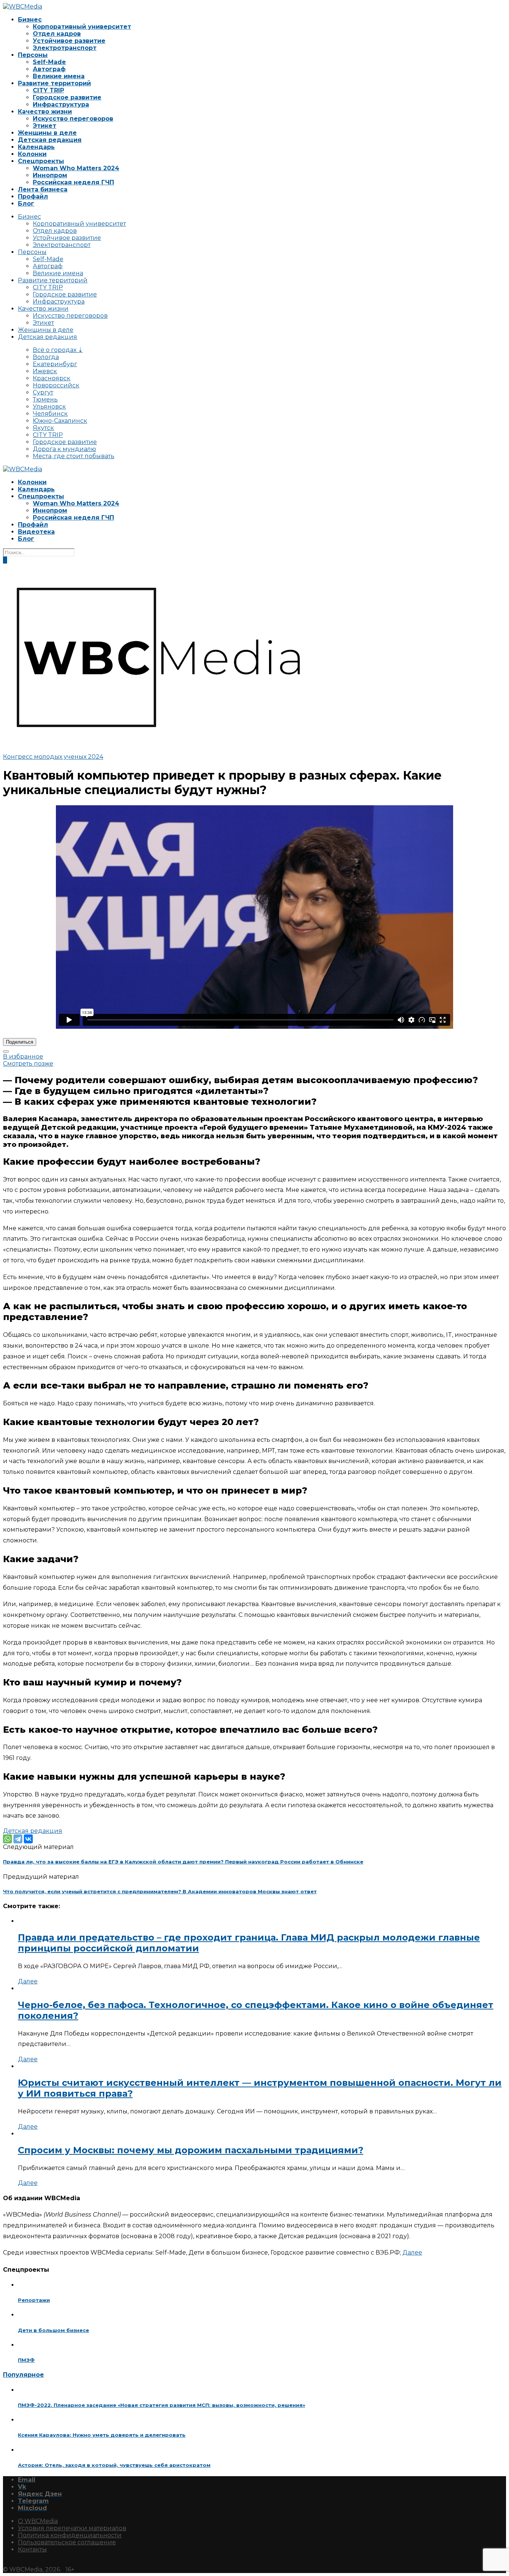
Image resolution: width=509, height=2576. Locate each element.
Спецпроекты (41, 161)
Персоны (33, 55)
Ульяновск (49, 407)
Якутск (43, 428)
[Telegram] (18, 1839)
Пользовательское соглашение (67, 2542)
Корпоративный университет (82, 27)
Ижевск (45, 371)
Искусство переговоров (73, 119)
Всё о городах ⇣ (58, 350)
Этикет (45, 126)
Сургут (43, 392)
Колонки (32, 154)
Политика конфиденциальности (70, 2535)
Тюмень (45, 399)
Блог (26, 204)
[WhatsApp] (7, 1839)
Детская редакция (50, 140)
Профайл (33, 196)
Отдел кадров (57, 34)
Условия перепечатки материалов (72, 2528)
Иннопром (50, 175)
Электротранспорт (65, 48)
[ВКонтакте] (28, 1839)
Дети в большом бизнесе (53, 2330)
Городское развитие (67, 97)
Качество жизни (45, 112)
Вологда (46, 357)
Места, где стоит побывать (74, 456)
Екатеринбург (55, 364)
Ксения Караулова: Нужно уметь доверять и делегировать (102, 2435)
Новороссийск (56, 385)
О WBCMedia (38, 2521)
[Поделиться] (6, 1051)
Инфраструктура (61, 104)
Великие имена (59, 76)
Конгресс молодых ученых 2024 (53, 757)
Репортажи (34, 2300)
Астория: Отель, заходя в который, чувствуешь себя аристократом (114, 2465)
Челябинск (50, 414)
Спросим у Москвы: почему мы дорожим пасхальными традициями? (191, 2150)
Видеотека (36, 532)
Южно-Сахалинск (60, 421)
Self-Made (49, 62)
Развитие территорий (54, 83)
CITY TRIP (48, 90)
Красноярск (52, 378)
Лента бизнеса (43, 189)
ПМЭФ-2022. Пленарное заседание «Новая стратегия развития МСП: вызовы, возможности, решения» (162, 2405)
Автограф (49, 69)
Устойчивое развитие (69, 41)
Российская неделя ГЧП (73, 182)
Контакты (32, 2549)
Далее (28, 1981)
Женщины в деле (47, 133)
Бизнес (30, 20)
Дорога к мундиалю (64, 449)
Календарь (36, 147)
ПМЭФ (26, 2360)
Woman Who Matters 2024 (76, 168)
